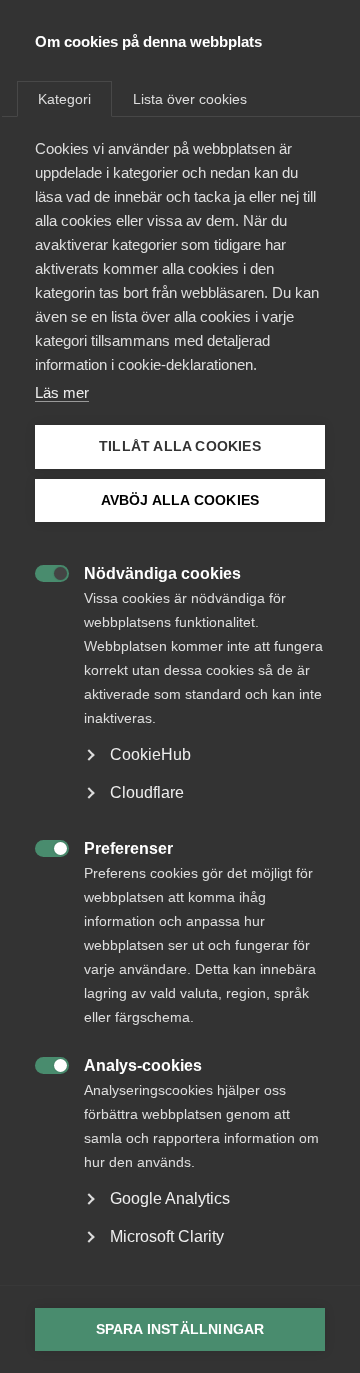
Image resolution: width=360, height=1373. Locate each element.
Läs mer (62, 392)
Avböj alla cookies (180, 500)
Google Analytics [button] (170, 1198)
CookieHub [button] (150, 754)
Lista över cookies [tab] (190, 99)
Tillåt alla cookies (180, 446)
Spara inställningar (180, 1329)
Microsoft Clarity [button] (167, 1236)
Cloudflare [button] (147, 792)
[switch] (41, 571)
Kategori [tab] (64, 99)
